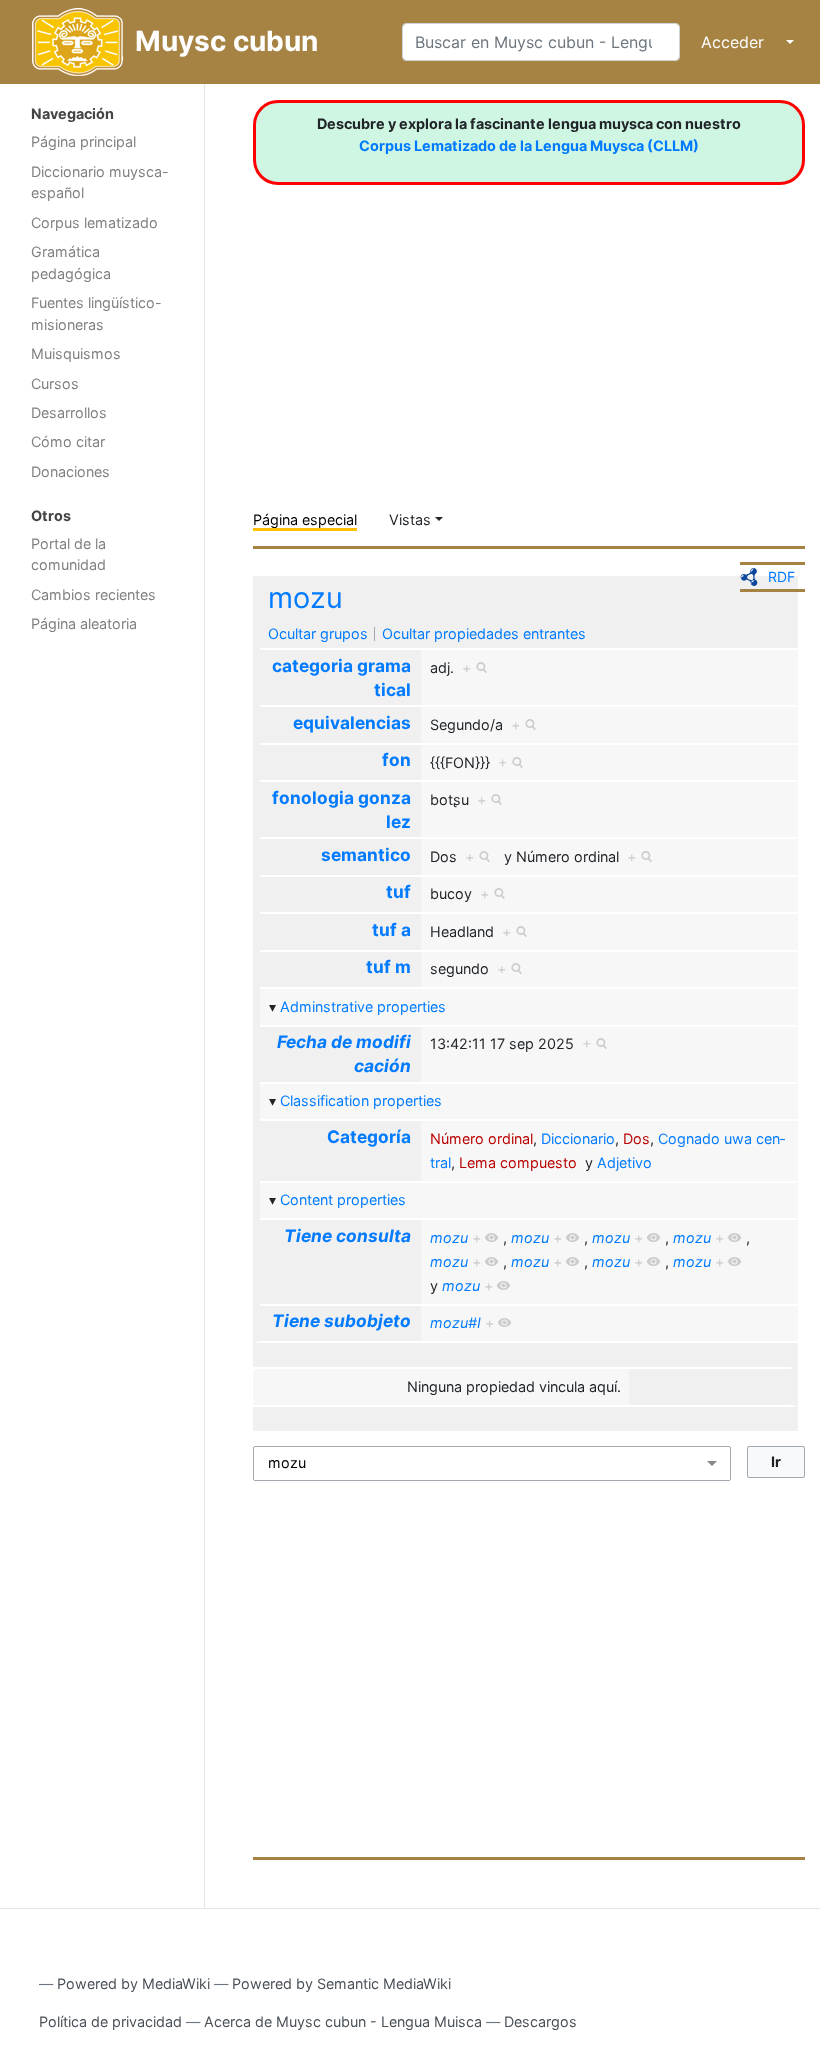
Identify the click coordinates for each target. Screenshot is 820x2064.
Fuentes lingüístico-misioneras (96, 313)
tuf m (388, 966)
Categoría (369, 1136)
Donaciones (70, 471)
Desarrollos (69, 412)
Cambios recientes (93, 594)
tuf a (391, 929)
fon (396, 759)
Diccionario (578, 1138)
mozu (305, 597)
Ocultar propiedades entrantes (484, 633)
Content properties (343, 1199)
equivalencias (352, 722)
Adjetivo (624, 1162)
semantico (366, 854)
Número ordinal (481, 1138)
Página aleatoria (84, 623)
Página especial (305, 519)
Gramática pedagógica (71, 262)
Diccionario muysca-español (100, 182)
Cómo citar (68, 441)
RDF (781, 576)
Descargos (540, 2021)
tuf (398, 891)
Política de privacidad (110, 2021)
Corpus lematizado (94, 222)
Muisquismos (76, 353)
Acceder (732, 42)
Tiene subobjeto (341, 1320)
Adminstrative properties (363, 1006)
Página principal (83, 141)
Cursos (55, 383)
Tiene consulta (347, 1235)
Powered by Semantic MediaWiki (341, 1983)
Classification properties (361, 1100)
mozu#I (455, 1322)
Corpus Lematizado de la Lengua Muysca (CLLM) (529, 145)
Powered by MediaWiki (133, 1983)
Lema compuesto (518, 1162)
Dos (636, 1138)
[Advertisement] (102, 961)
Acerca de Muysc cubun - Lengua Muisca (343, 2021)
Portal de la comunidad (68, 554)
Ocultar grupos (318, 633)
